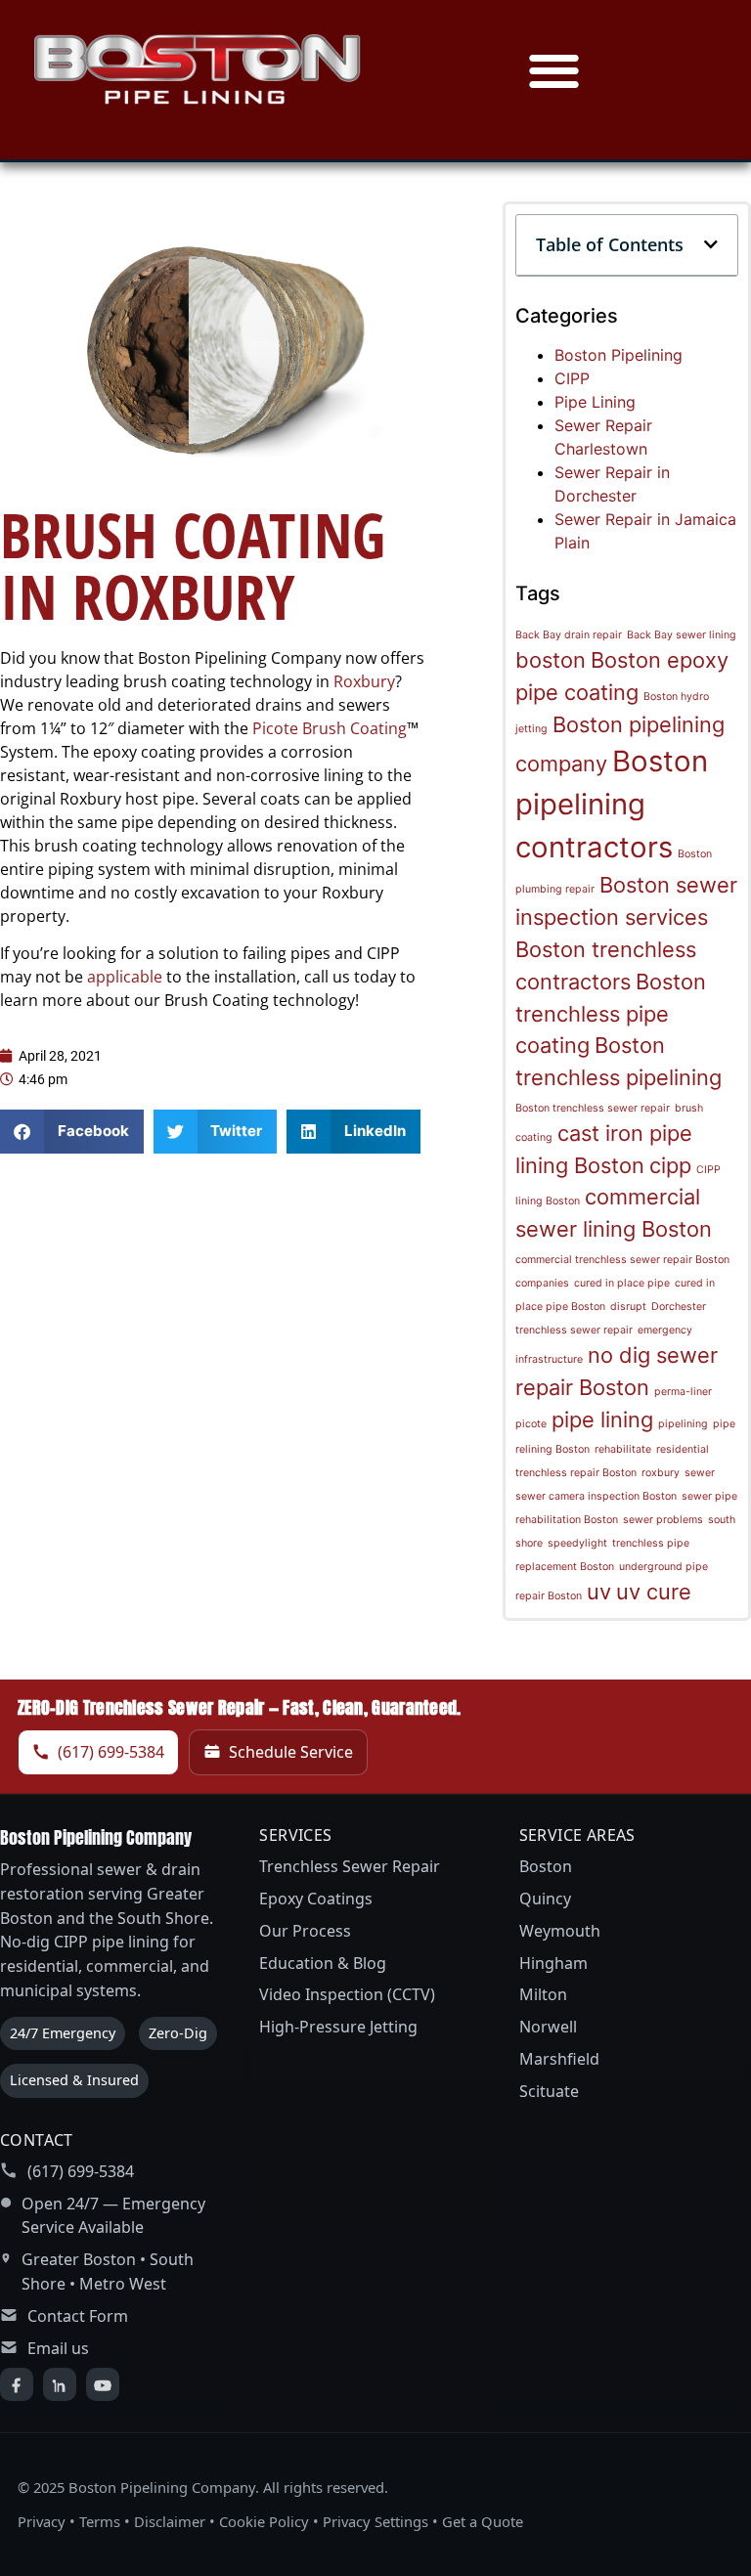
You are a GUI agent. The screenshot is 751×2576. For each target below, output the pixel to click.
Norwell (548, 2027)
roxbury (661, 1473)
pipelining (683, 1424)
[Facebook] (17, 2384)
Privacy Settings (375, 2521)
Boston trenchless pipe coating (611, 1014)
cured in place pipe (622, 1283)
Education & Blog (323, 1963)
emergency (665, 1330)
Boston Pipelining (618, 355)
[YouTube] (103, 2384)
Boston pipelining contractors (612, 804)
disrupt (628, 1307)
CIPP (572, 378)
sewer (700, 1473)
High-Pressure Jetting (338, 2027)
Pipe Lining (595, 402)
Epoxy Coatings (316, 1899)
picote (531, 1424)
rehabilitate (623, 1449)
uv (599, 1592)
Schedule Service (291, 1752)
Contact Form (78, 2316)
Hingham (553, 1963)
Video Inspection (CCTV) (347, 1994)
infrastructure (549, 1359)
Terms (100, 2521)
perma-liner (683, 1392)
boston (551, 660)
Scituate (549, 2091)
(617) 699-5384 (111, 1752)
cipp (670, 1165)
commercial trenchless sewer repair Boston (622, 1260)
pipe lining (602, 1419)
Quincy (545, 1899)
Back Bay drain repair (569, 635)
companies (542, 1283)
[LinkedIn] (60, 2384)
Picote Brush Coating (330, 728)
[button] (554, 70)
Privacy (42, 2521)
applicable (127, 977)
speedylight (577, 1543)
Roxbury (364, 681)
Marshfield (559, 2059)
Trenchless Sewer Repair (350, 1866)
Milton (543, 1994)
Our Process (305, 1931)
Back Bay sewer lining (682, 635)
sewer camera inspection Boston (596, 1496)
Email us (58, 2348)
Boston (546, 1866)
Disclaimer (170, 2521)
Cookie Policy (264, 2521)
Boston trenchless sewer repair (593, 1108)
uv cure (654, 1592)
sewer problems (663, 1520)
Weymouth (560, 1931)
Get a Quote (483, 2521)
